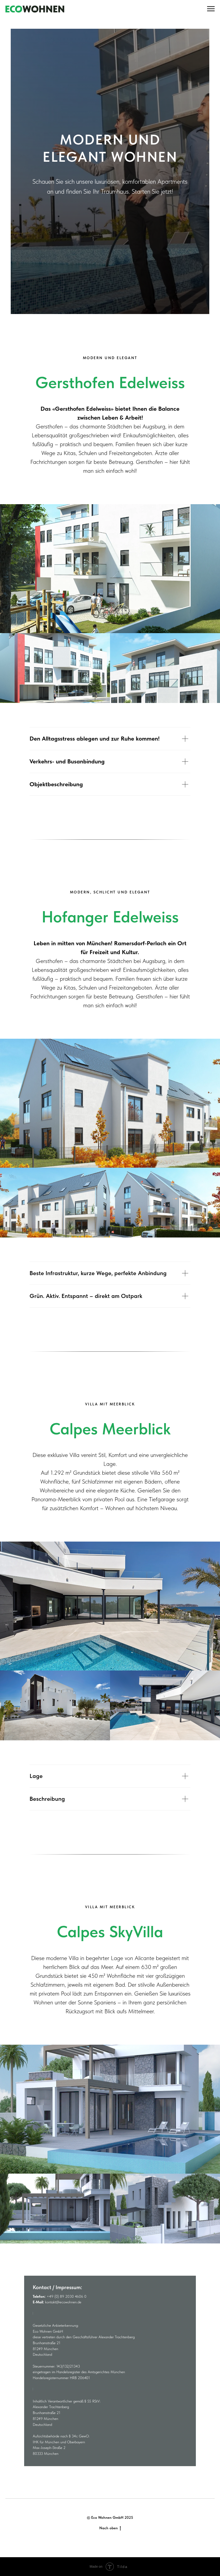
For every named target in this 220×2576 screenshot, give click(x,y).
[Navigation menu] (211, 9)
